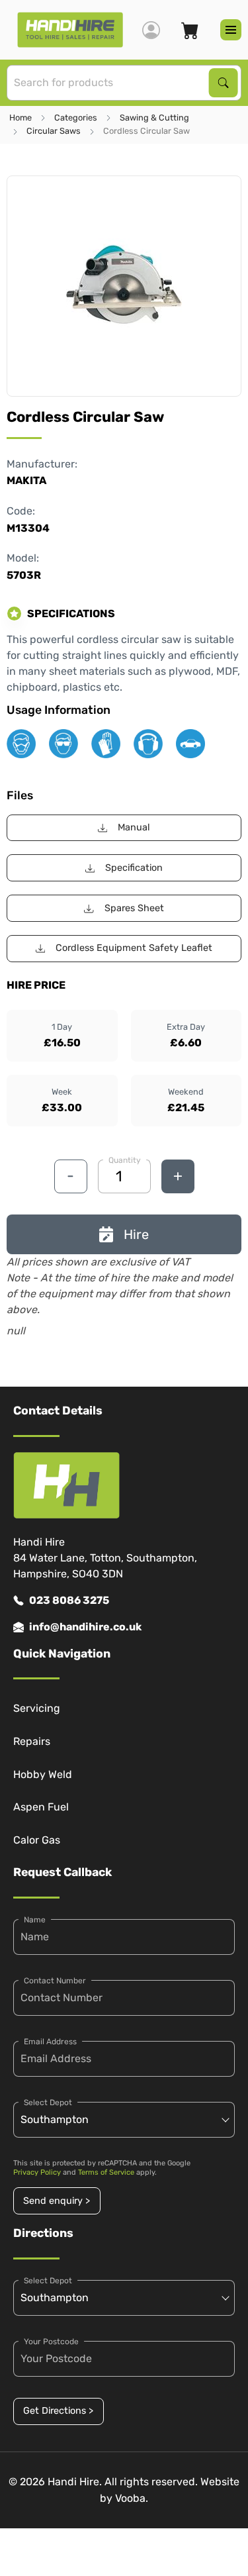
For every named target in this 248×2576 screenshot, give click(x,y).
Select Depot (48, 2103)
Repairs (32, 1741)
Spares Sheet (134, 908)
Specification (134, 868)
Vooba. (132, 2498)
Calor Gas (37, 1840)
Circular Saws (54, 131)
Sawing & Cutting (154, 118)
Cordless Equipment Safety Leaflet (134, 948)
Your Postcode (51, 2342)
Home (21, 118)
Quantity (125, 1160)
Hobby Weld (43, 1774)
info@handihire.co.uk (85, 1627)
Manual (134, 827)
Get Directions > (58, 2411)
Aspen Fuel (41, 1807)
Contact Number (55, 1981)
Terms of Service (106, 2172)
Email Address (50, 2042)
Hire (136, 1234)
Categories (76, 118)
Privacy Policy (37, 2172)
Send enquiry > (57, 2201)
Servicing (37, 1708)
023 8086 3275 (69, 1600)
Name (35, 1920)
